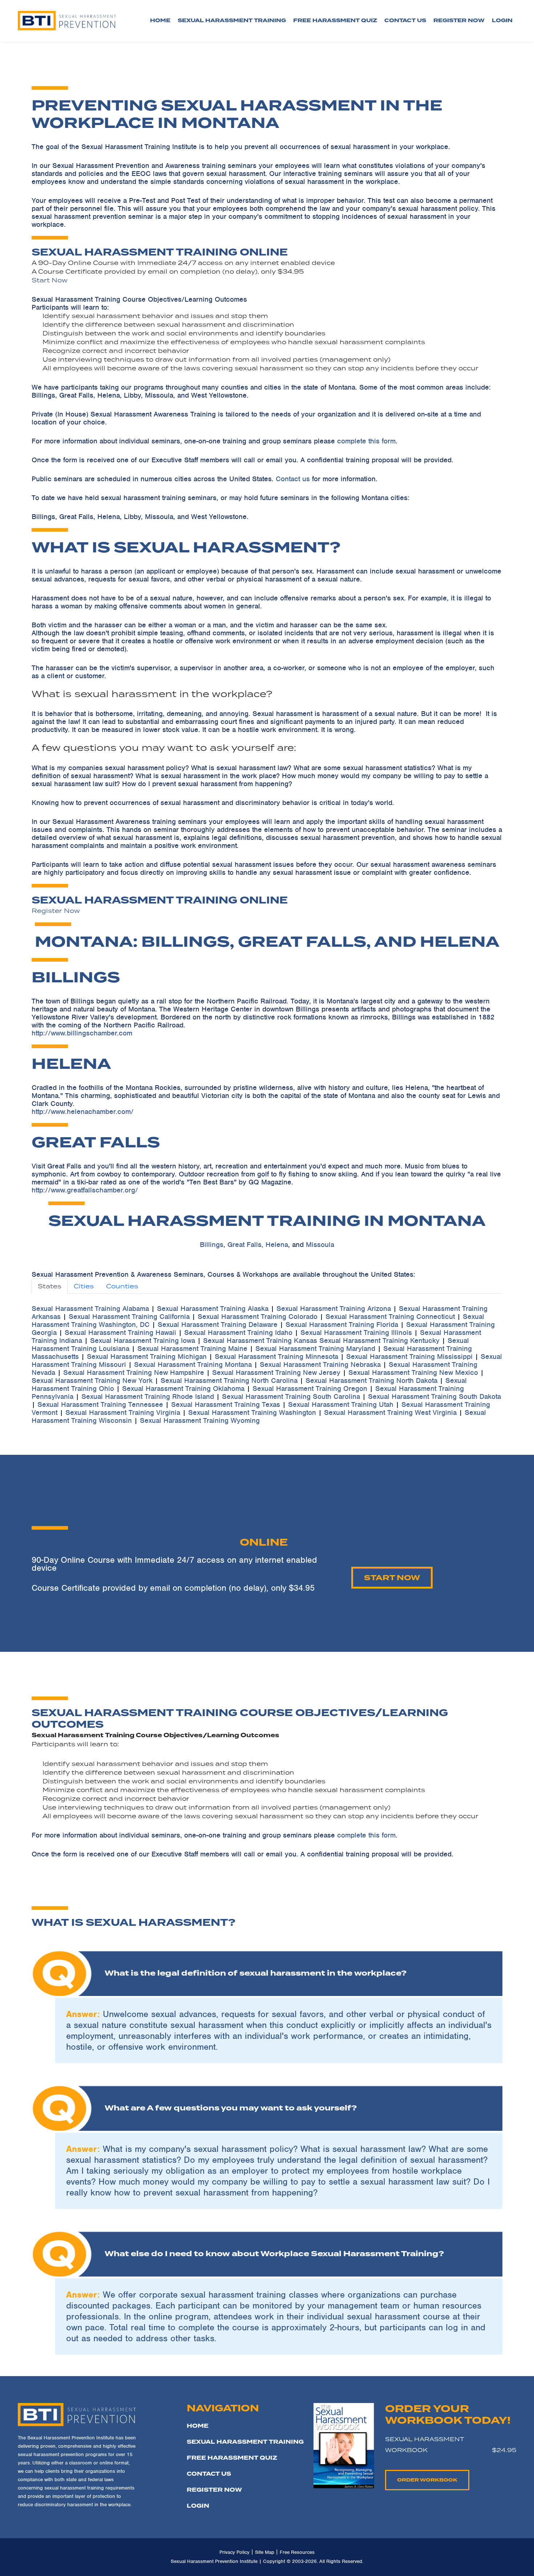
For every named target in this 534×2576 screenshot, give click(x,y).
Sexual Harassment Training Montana (193, 1365)
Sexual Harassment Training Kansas (260, 1341)
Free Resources (297, 2552)
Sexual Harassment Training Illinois (356, 1333)
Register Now (56, 911)
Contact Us (405, 21)
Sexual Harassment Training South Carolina (291, 1396)
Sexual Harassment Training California (129, 1317)
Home (160, 21)
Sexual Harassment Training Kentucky (379, 1341)
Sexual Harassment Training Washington (252, 1412)
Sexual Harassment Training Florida (342, 1325)
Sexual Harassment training (232, 21)
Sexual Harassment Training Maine (192, 1349)
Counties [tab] (122, 1286)
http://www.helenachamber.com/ (83, 1112)
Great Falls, (245, 1245)
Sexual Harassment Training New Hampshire (134, 1372)
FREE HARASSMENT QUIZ (232, 2458)
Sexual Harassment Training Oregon (310, 1388)
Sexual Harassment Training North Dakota (371, 1380)
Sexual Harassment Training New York (92, 1380)
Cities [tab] (84, 1286)
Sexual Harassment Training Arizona (334, 1309)
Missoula (320, 1245)
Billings (212, 1245)
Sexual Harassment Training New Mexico (413, 1372)
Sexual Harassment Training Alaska (213, 1309)
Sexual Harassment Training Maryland (315, 1349)
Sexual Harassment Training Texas (226, 1404)
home (198, 2426)
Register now (459, 21)
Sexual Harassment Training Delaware (218, 1325)
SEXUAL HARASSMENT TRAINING (245, 2442)
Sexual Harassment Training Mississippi (409, 1357)
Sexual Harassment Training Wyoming (200, 1420)
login (502, 21)
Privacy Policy (234, 2552)
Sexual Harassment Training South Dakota (434, 1396)
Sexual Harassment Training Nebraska (320, 1365)
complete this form (366, 441)
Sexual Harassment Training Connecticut (390, 1317)
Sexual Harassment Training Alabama (90, 1309)
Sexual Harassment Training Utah (341, 1404)
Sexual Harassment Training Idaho (238, 1333)
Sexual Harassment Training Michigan (147, 1357)
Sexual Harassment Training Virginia (123, 1412)
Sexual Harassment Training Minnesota (276, 1357)
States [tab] (50, 1286)
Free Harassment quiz (335, 21)
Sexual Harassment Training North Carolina (229, 1380)
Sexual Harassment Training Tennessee (100, 1404)
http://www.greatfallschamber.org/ (85, 1190)
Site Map (265, 2552)
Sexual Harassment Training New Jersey (276, 1372)
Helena (277, 1245)
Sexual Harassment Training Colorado (258, 1317)
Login (198, 2506)
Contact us (293, 479)
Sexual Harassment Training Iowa (143, 1341)
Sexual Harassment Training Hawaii (120, 1333)
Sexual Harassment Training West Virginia (390, 1412)
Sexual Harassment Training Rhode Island (148, 1396)
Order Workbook (427, 2480)
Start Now (50, 280)
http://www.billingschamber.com (82, 1033)
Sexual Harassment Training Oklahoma (183, 1388)
